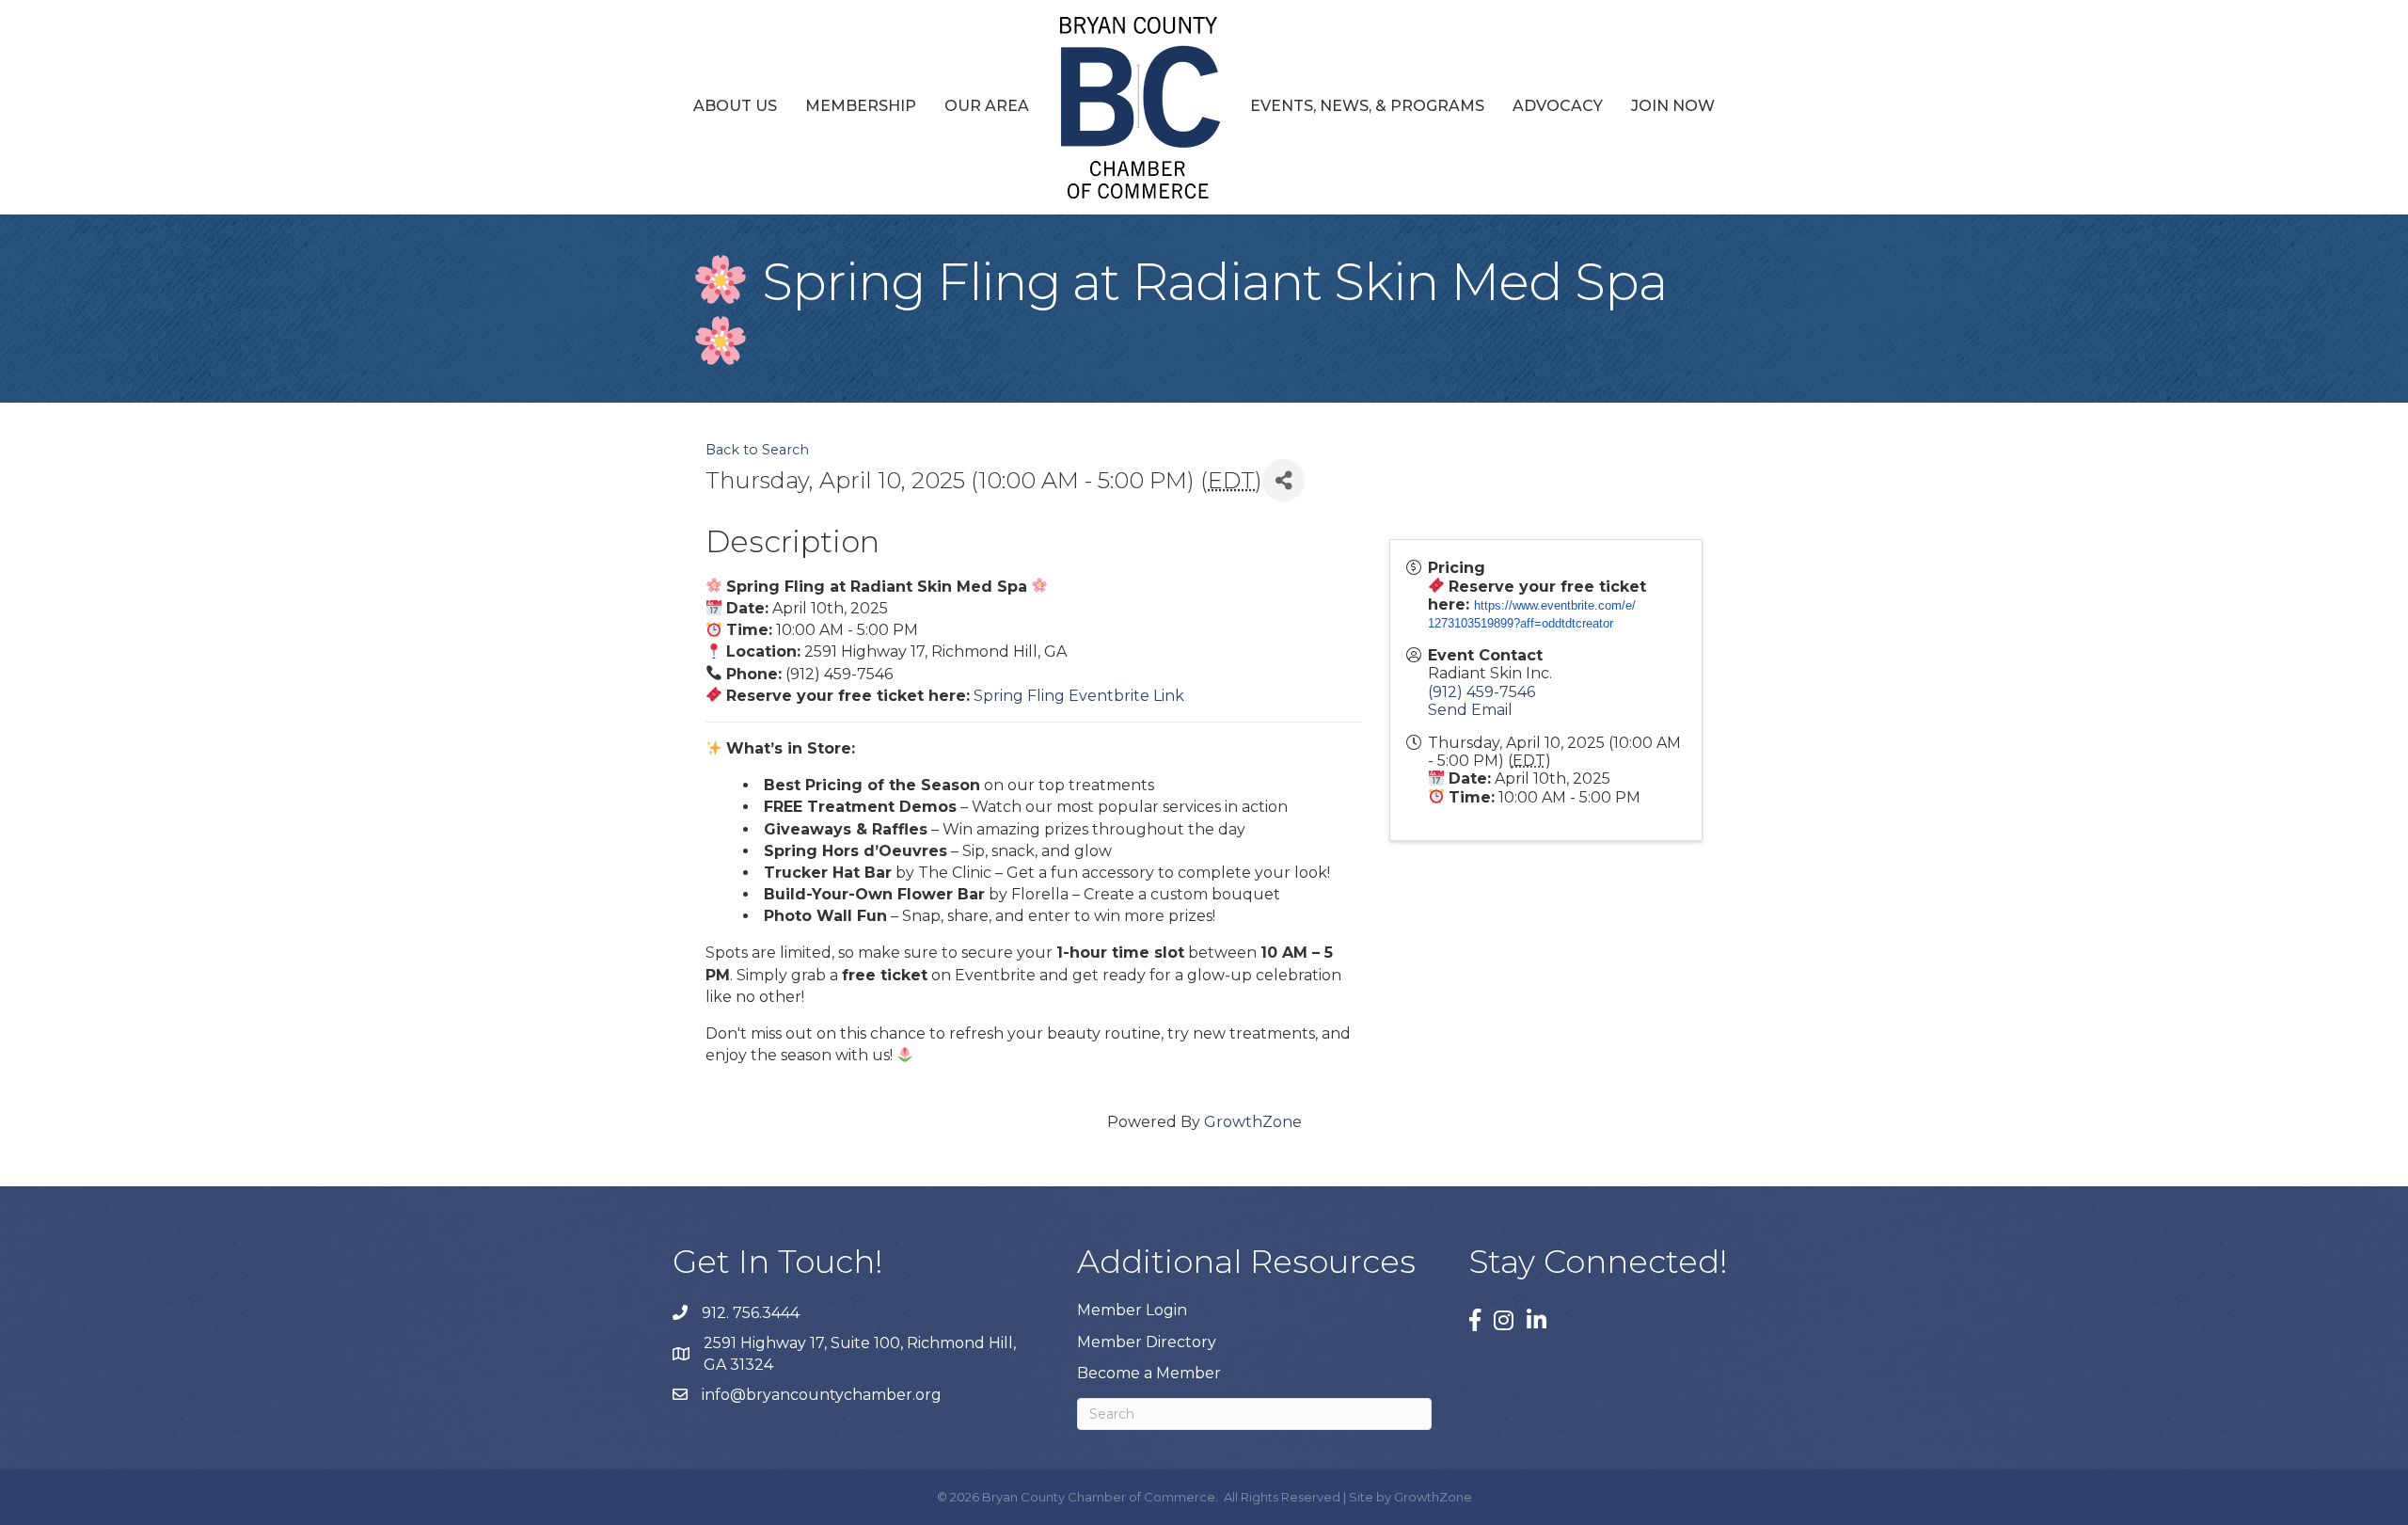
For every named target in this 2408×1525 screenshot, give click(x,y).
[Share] (1283, 480)
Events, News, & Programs (1367, 106)
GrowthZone (1253, 1122)
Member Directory (1147, 1342)
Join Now (1673, 106)
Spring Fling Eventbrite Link (1079, 696)
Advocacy (1558, 106)
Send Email (1470, 710)
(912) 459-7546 (1481, 692)
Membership (861, 106)
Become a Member (1149, 1373)
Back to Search (757, 450)
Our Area (987, 106)
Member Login (1132, 1310)
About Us (735, 106)
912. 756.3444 (751, 1313)
